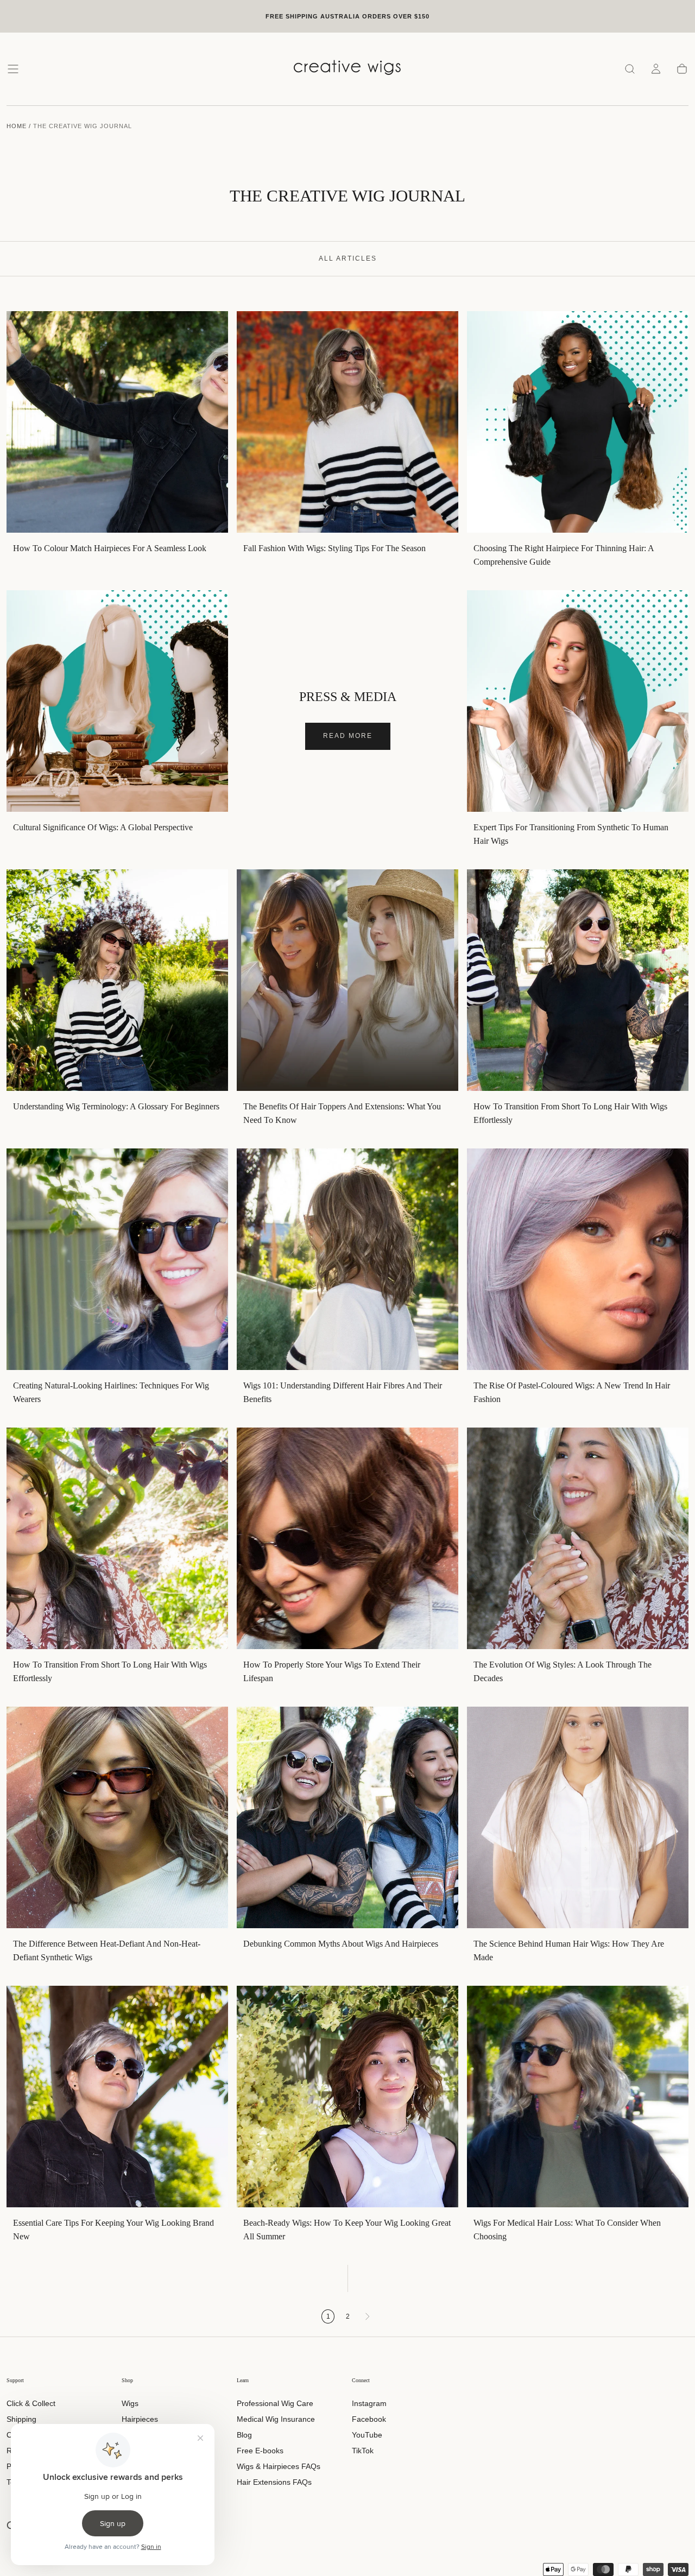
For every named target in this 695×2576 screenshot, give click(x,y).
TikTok (363, 2451)
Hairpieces (140, 2419)
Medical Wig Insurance (276, 2419)
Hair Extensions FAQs (274, 2482)
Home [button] (17, 126)
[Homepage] (347, 69)
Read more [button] (348, 736)
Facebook (369, 2419)
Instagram (369, 2403)
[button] (13, 69)
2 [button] (348, 2316)
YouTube (367, 2435)
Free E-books (260, 2451)
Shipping (21, 2419)
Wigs (130, 2403)
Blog (244, 2435)
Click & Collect (31, 2403)
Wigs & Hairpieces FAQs (279, 2466)
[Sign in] (656, 69)
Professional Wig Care (275, 2403)
